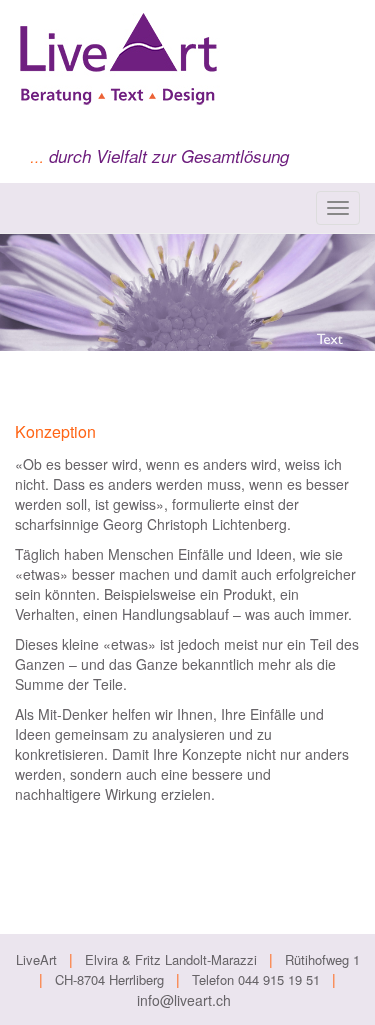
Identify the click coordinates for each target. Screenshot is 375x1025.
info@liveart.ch (184, 1000)
